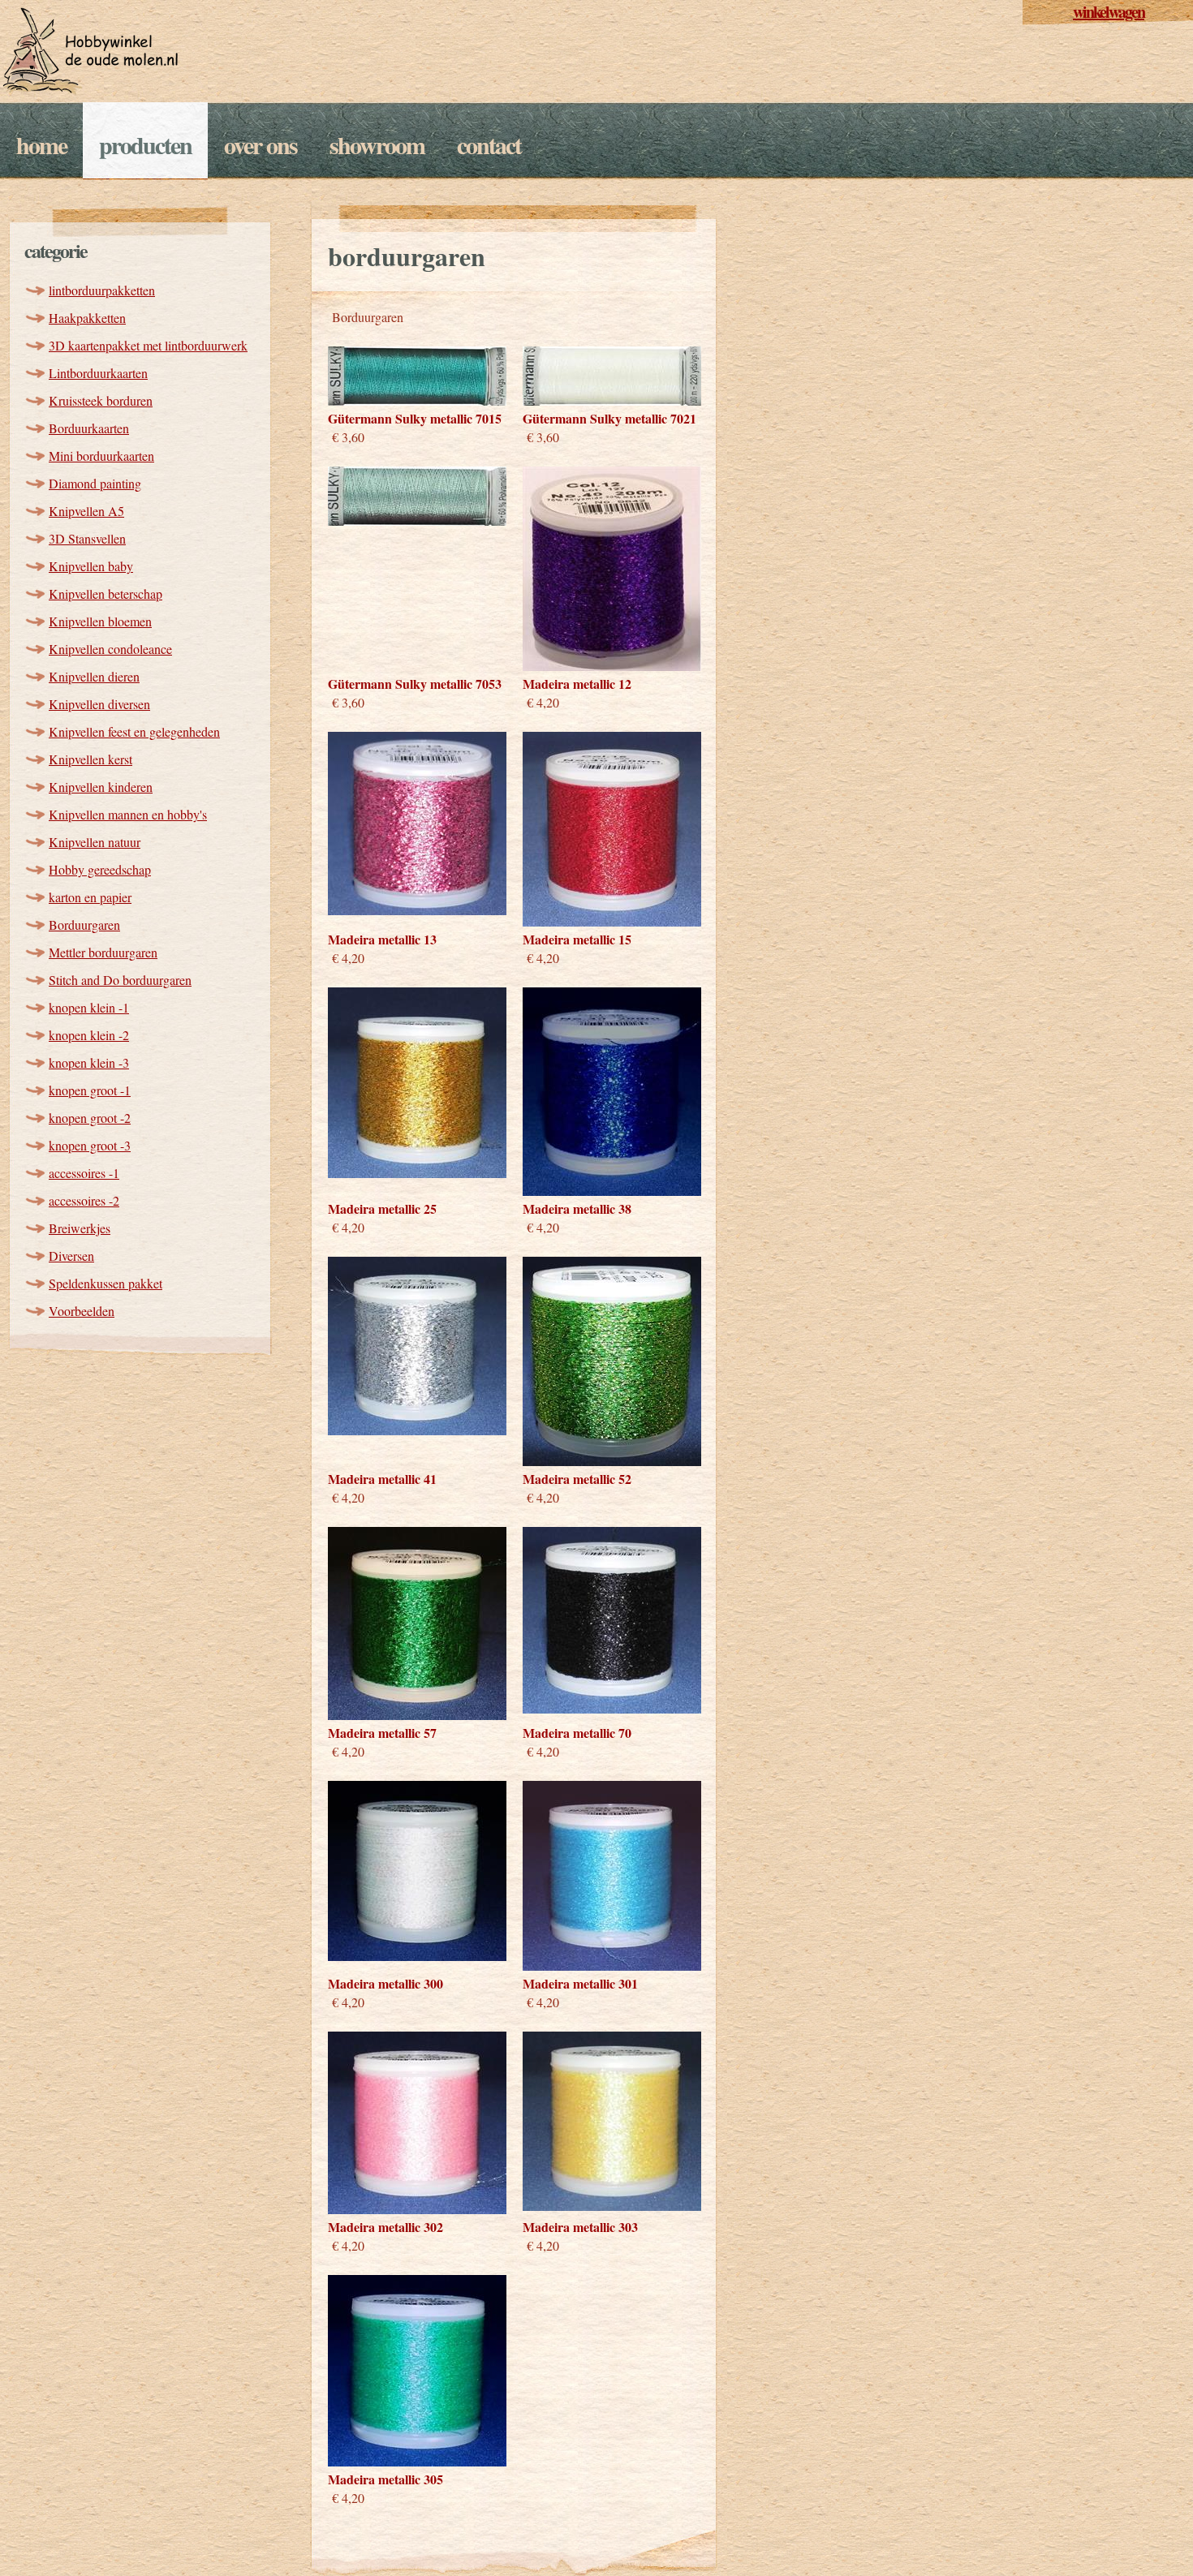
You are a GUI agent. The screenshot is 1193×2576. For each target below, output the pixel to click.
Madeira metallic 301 (580, 1983)
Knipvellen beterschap (106, 593)
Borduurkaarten (89, 428)
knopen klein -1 (89, 1007)
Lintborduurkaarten (98, 373)
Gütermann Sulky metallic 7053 (415, 684)
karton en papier (90, 897)
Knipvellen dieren (94, 676)
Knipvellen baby (91, 566)
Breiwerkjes (80, 1228)
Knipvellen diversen (99, 704)
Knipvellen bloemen (100, 621)
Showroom (377, 144)
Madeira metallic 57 (382, 1733)
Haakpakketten (87, 318)
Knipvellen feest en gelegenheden (134, 731)
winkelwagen (1109, 12)
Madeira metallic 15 (577, 939)
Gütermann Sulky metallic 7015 (415, 418)
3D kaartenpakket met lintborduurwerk (148, 345)
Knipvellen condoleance (110, 649)
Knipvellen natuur (95, 842)
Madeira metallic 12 (577, 684)
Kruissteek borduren (101, 400)
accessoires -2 (84, 1200)
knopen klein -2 (89, 1035)
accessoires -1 (84, 1173)
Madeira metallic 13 (382, 939)
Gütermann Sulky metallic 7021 (609, 418)
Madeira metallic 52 (577, 1479)
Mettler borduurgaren (103, 952)
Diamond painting (95, 483)
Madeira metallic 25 (382, 1208)
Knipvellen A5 (86, 511)
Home (41, 144)
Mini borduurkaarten (101, 456)
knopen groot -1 (90, 1090)
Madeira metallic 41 (382, 1479)
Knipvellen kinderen (101, 787)
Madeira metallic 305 (385, 2479)
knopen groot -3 (90, 1145)
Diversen (71, 1256)
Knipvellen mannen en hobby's (128, 814)
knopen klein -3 (89, 1062)
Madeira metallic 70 (577, 1733)
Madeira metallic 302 (385, 2227)
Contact (489, 144)
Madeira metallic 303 (580, 2227)
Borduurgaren (84, 925)
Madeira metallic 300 (385, 1983)
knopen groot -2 (90, 1118)
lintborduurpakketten (102, 290)
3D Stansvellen (87, 538)
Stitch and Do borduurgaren (120, 980)
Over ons (261, 144)
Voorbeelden (82, 1311)
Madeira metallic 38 (577, 1208)
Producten (145, 144)
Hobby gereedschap (100, 869)
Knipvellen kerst (90, 759)
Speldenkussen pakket (106, 1283)
